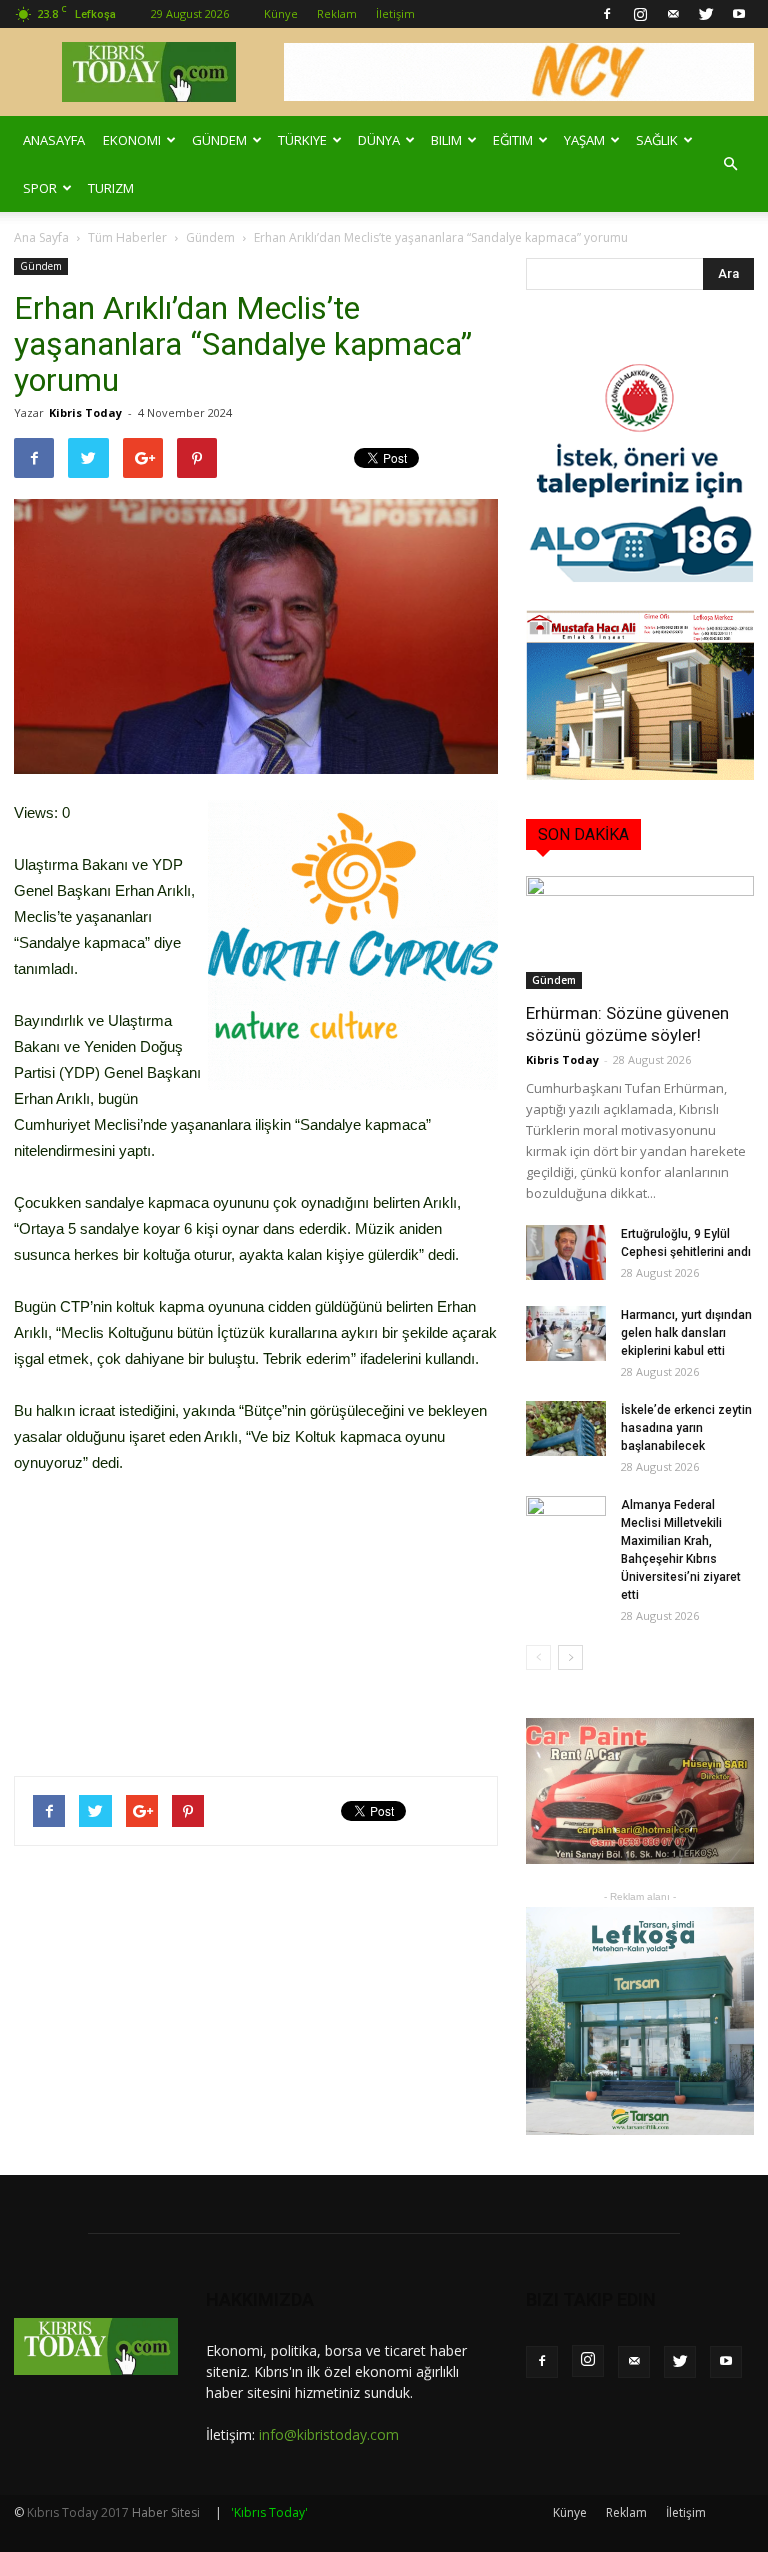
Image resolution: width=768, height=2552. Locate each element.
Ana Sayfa (41, 237)
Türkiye (302, 140)
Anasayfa (54, 140)
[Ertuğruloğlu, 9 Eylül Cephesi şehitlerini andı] (566, 1252)
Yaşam (584, 140)
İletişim (395, 13)
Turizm (111, 188)
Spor (40, 188)
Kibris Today (85, 412)
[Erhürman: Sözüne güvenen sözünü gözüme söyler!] (640, 932)
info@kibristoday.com (329, 2434)
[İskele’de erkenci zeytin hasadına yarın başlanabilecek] (566, 1428)
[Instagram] (640, 14)
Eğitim (513, 140)
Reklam (337, 13)
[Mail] (673, 14)
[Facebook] (607, 14)
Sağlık (657, 140)
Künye (281, 13)
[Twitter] (706, 14)
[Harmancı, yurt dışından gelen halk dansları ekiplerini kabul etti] (566, 1333)
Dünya (379, 140)
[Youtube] (739, 14)
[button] (730, 164)
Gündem (219, 140)
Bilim (446, 140)
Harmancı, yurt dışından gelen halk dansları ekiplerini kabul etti (686, 1333)
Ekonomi (132, 140)
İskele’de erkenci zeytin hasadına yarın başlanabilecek (686, 1428)
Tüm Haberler (127, 237)
